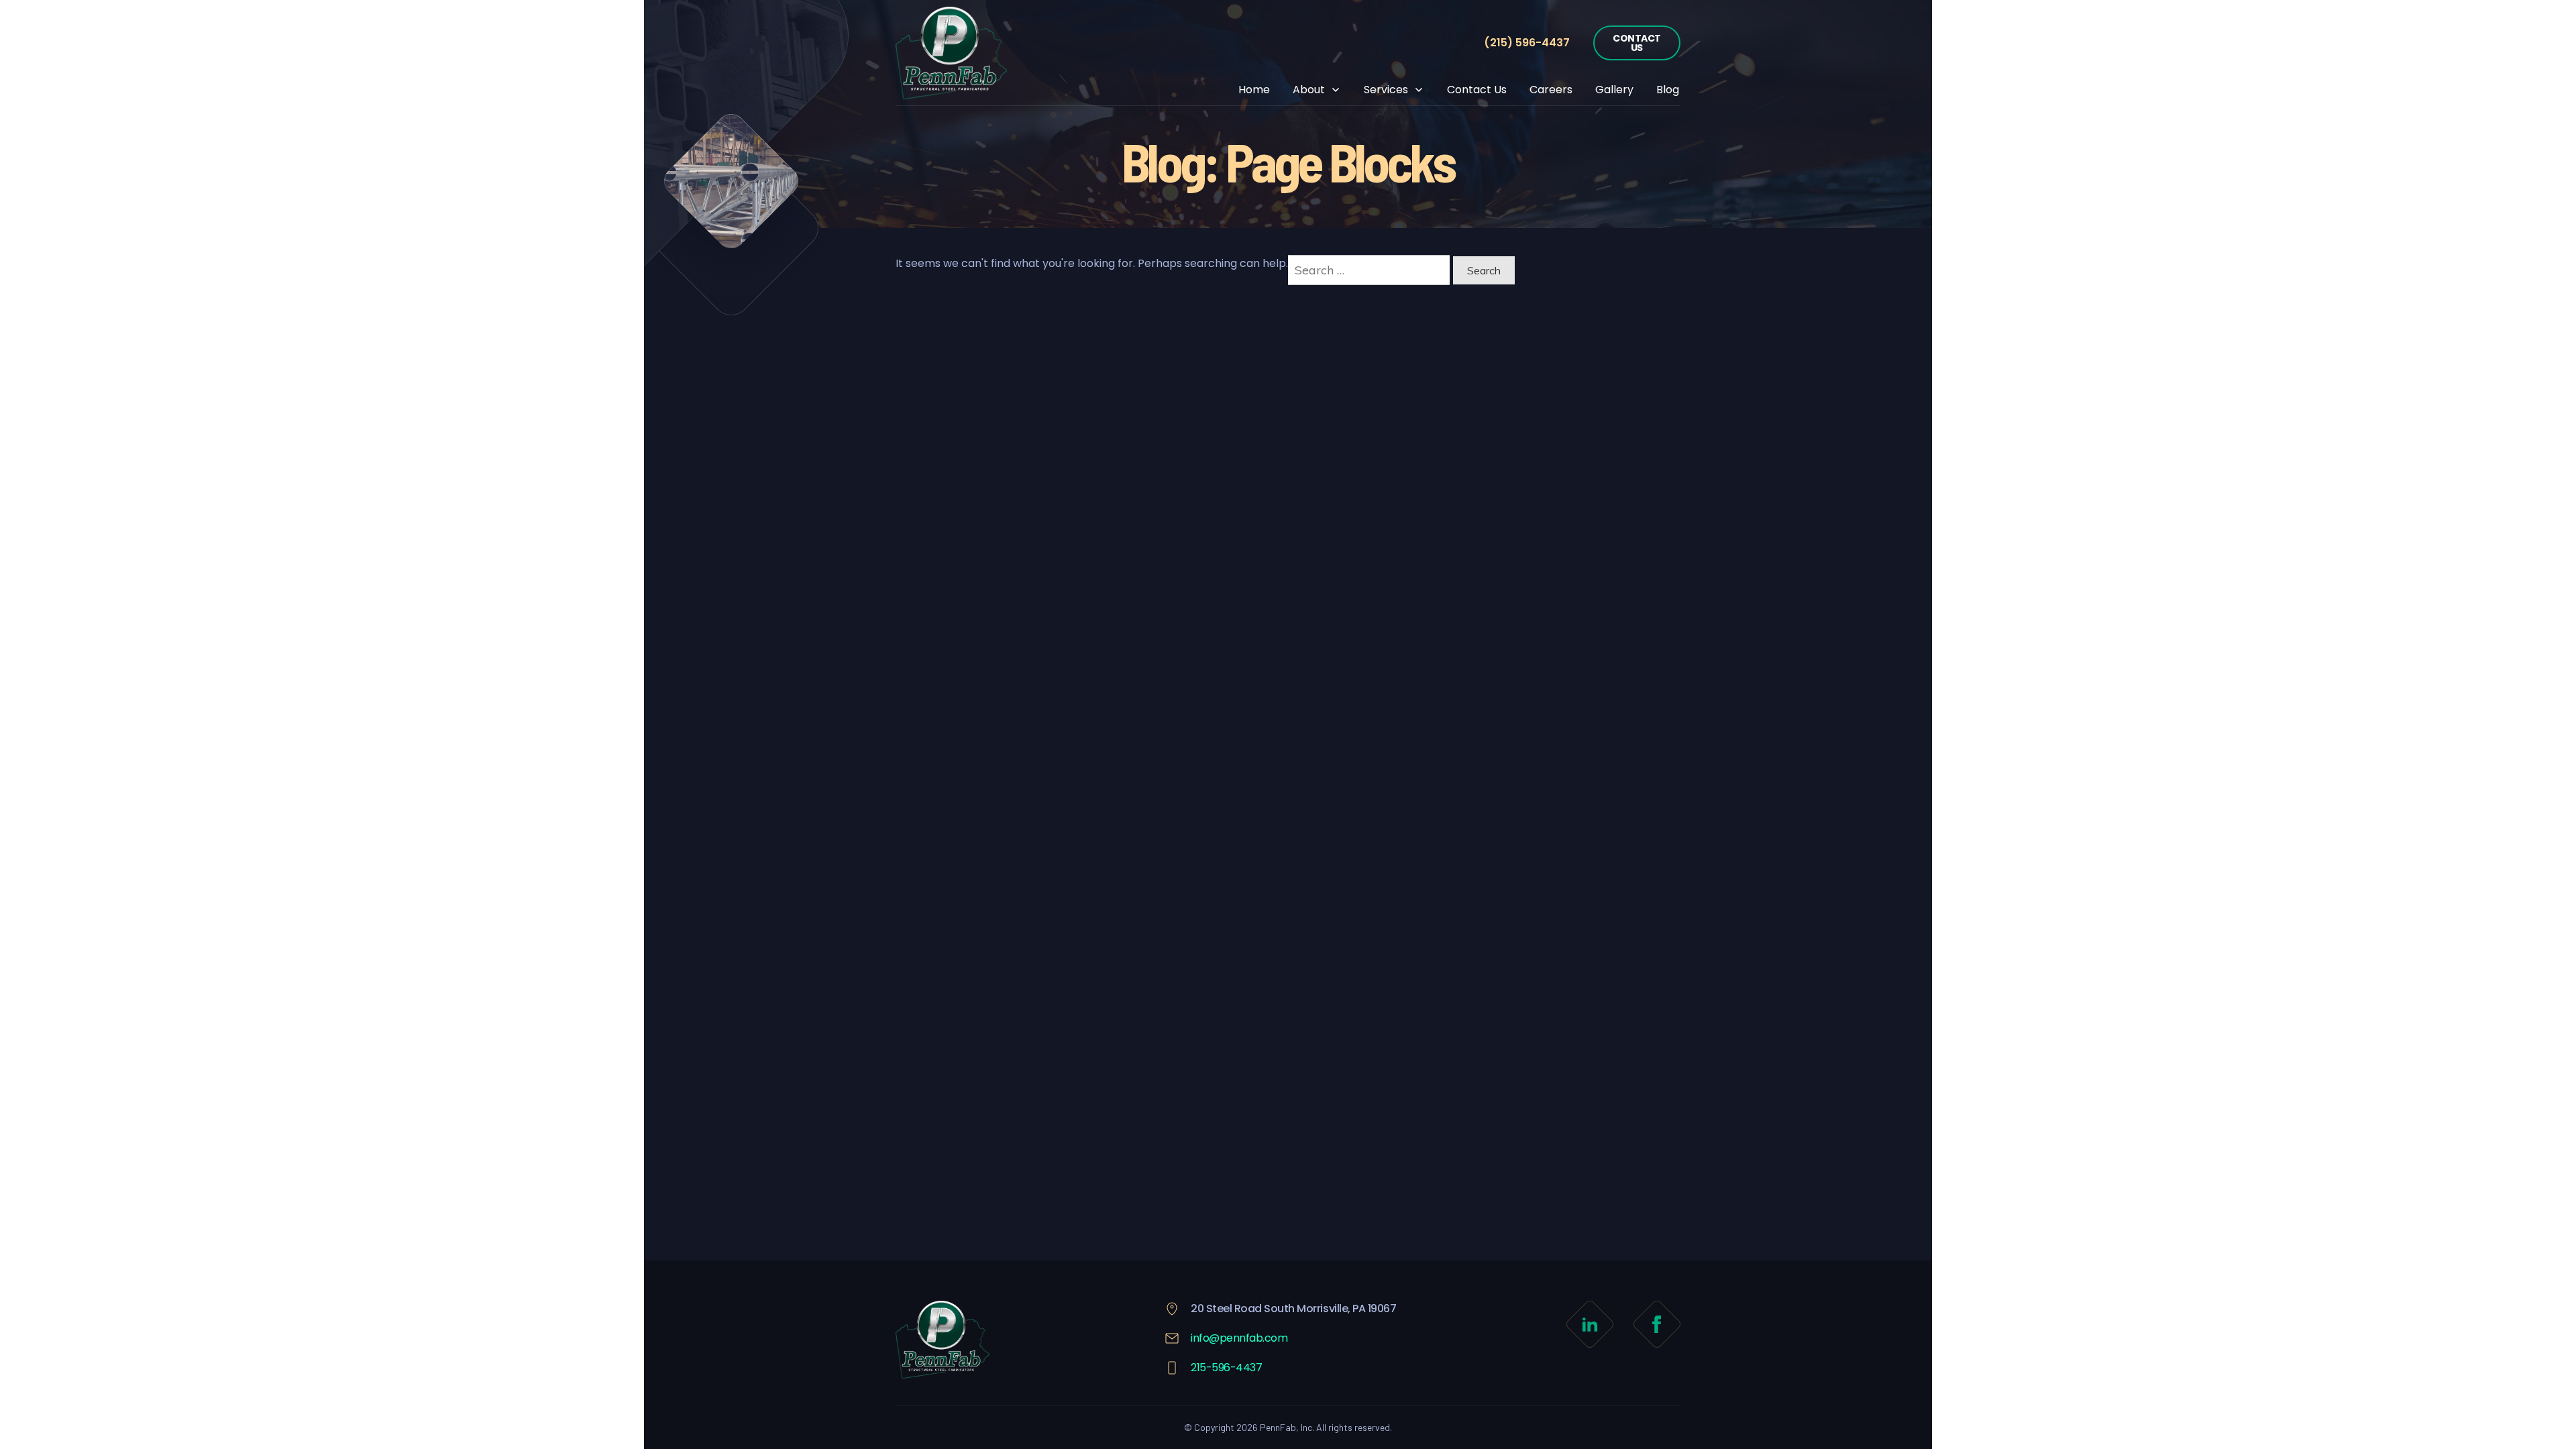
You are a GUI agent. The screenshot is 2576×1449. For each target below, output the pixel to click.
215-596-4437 (1226, 1367)
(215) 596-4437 (1527, 43)
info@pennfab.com (1239, 1338)
